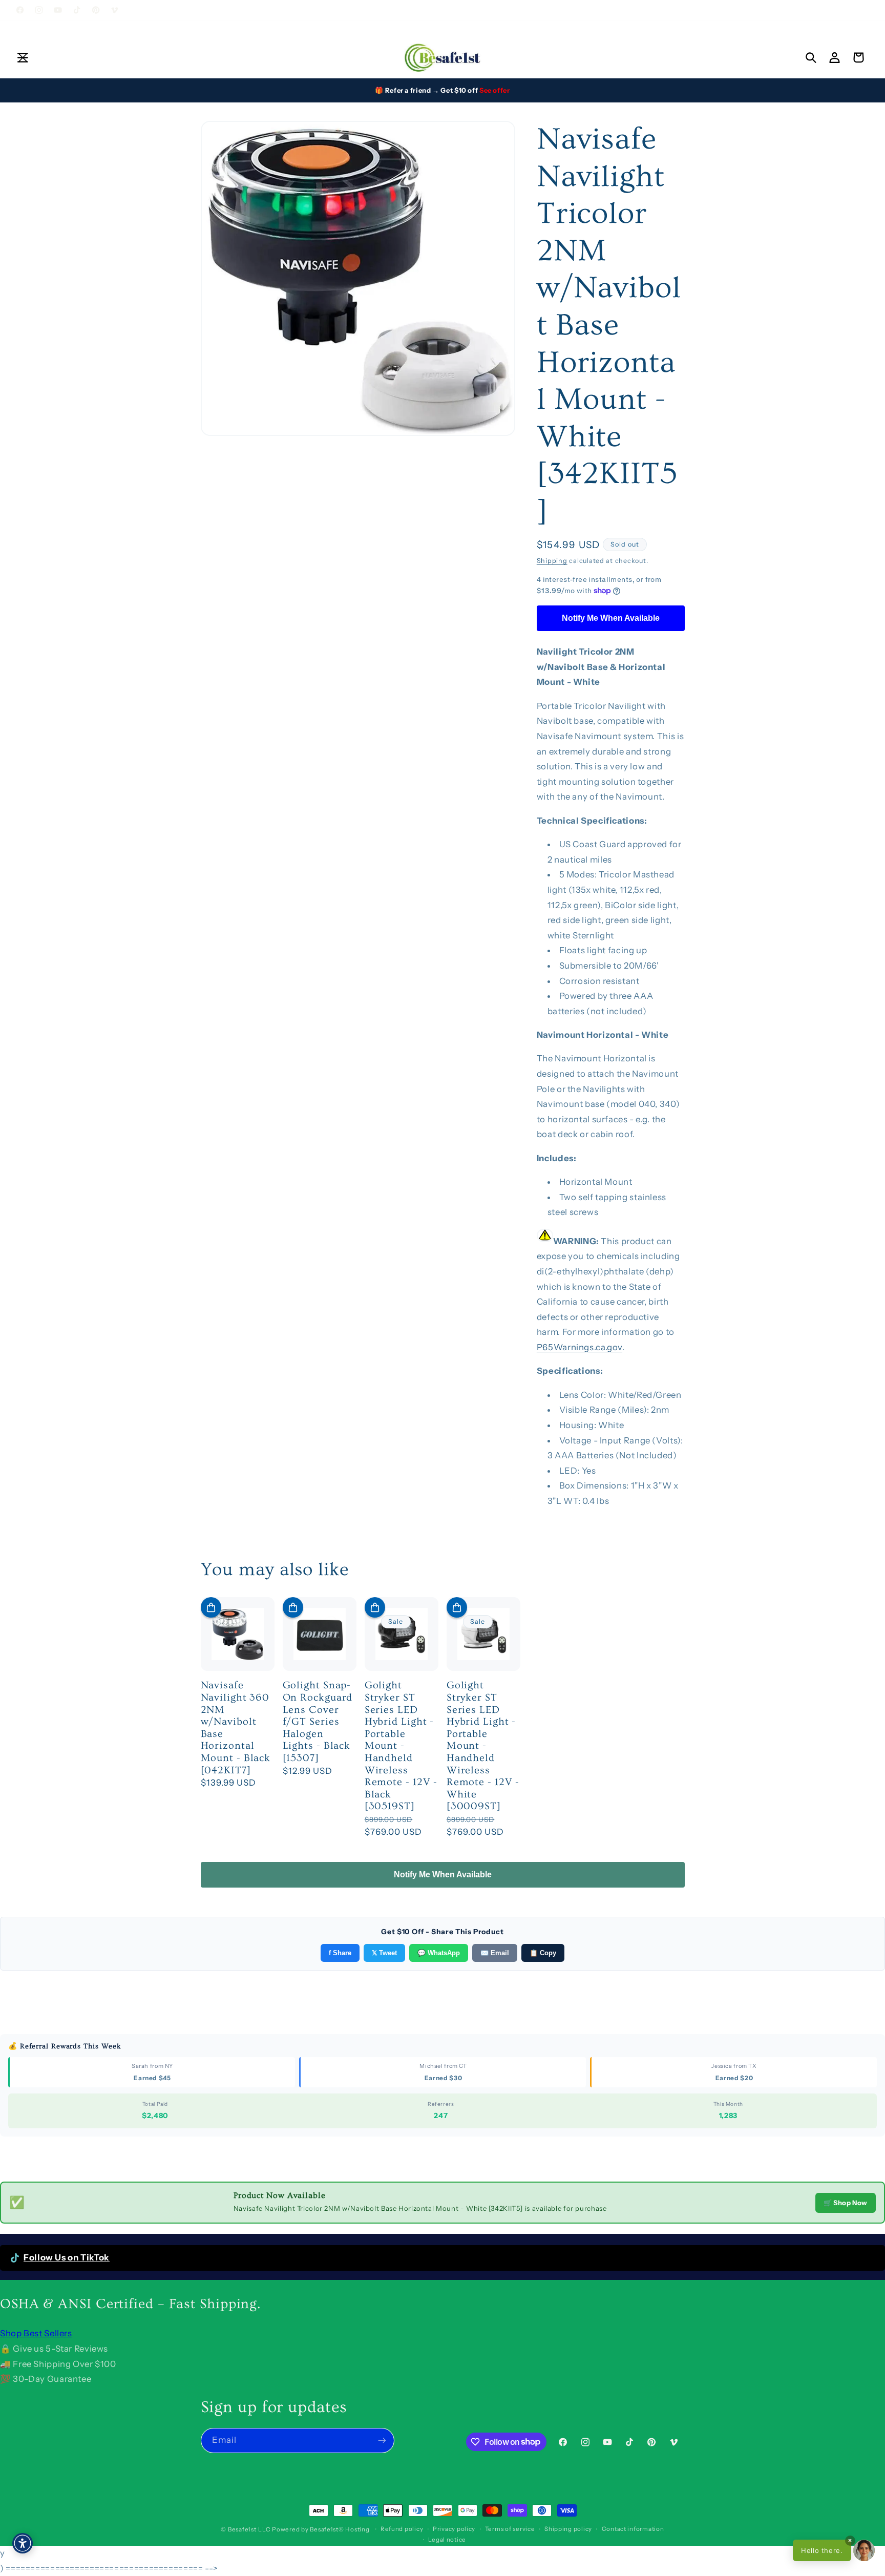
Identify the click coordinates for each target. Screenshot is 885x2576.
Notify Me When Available (611, 617)
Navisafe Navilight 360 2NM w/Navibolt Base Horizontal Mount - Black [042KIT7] (236, 1728)
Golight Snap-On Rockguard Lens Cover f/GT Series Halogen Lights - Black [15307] (318, 1722)
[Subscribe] (382, 2441)
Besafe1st (242, 2529)
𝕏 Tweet (384, 1953)
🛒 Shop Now (846, 2203)
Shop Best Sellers (36, 2333)
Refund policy (402, 2529)
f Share (340, 1953)
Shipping (552, 560)
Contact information (633, 2529)
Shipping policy (568, 2529)
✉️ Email (495, 1953)
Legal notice (447, 2540)
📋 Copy (543, 1953)
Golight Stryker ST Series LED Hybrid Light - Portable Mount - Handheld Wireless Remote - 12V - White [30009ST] (483, 1746)
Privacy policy (454, 2529)
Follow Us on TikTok (67, 2257)
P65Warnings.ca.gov (580, 1347)
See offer (495, 90)
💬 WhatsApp (439, 1953)
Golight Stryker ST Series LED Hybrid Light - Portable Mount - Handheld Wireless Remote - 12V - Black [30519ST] (401, 1746)
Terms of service (510, 2529)
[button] (23, 57)
